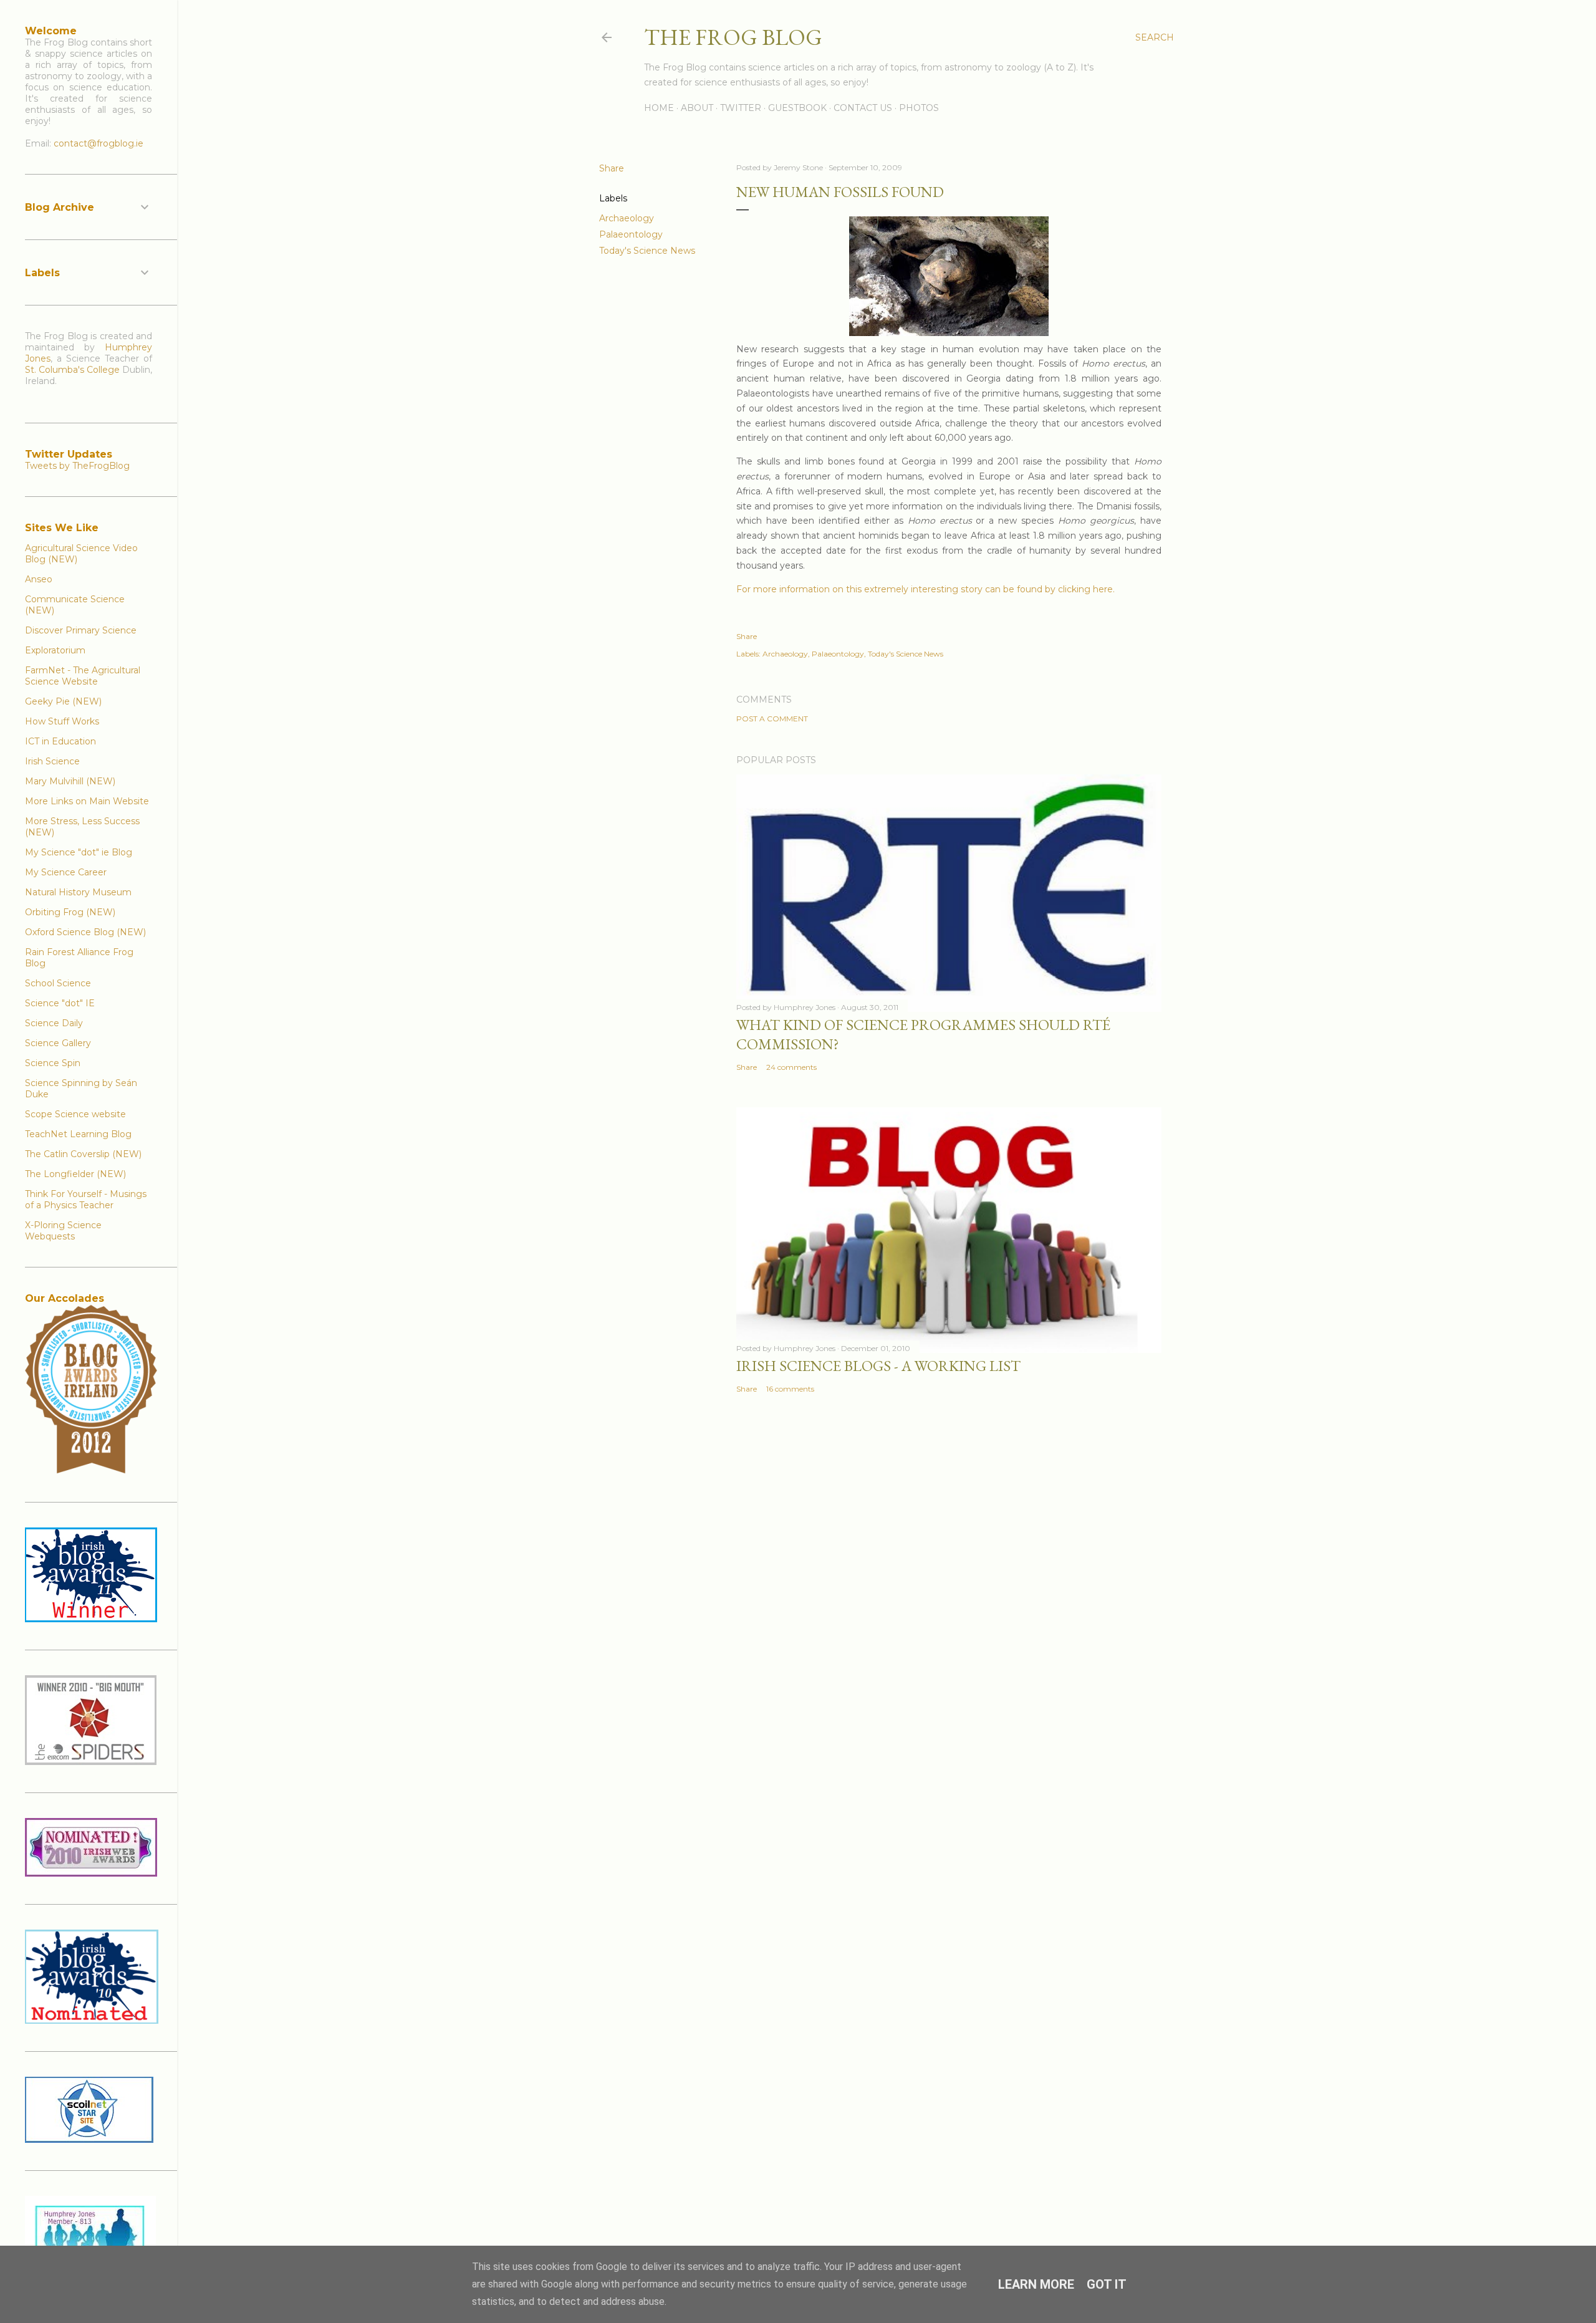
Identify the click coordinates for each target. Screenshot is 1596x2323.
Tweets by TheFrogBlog (77, 466)
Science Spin (53, 1063)
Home (659, 108)
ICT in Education (60, 741)
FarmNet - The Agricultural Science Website (83, 676)
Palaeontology (631, 234)
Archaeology (627, 218)
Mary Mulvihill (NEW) (70, 781)
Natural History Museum (78, 892)
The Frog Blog (733, 37)
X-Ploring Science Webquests (63, 1231)
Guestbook (797, 108)
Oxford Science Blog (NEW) (85, 932)
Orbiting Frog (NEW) (70, 912)
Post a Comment (772, 719)
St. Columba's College (72, 370)
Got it (1107, 2284)
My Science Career (66, 872)
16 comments (790, 1389)
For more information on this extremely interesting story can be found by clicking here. (925, 589)
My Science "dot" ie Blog (79, 852)
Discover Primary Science (81, 630)
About (697, 108)
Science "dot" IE (60, 1003)
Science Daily (54, 1023)
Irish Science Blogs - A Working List (878, 1366)
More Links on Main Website (87, 801)
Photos (919, 108)
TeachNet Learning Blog (78, 1134)
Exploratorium (55, 650)
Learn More (1036, 2284)
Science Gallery (58, 1043)
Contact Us (863, 108)
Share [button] (612, 168)
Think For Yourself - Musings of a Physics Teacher (86, 1200)
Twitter (741, 108)
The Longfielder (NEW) (75, 1174)
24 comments (791, 1067)
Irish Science (52, 761)
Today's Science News (647, 251)
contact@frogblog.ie (99, 143)
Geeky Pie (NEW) (63, 701)
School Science (58, 983)
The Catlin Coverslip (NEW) (83, 1154)
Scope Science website (75, 1114)
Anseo (39, 579)
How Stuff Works (62, 721)
